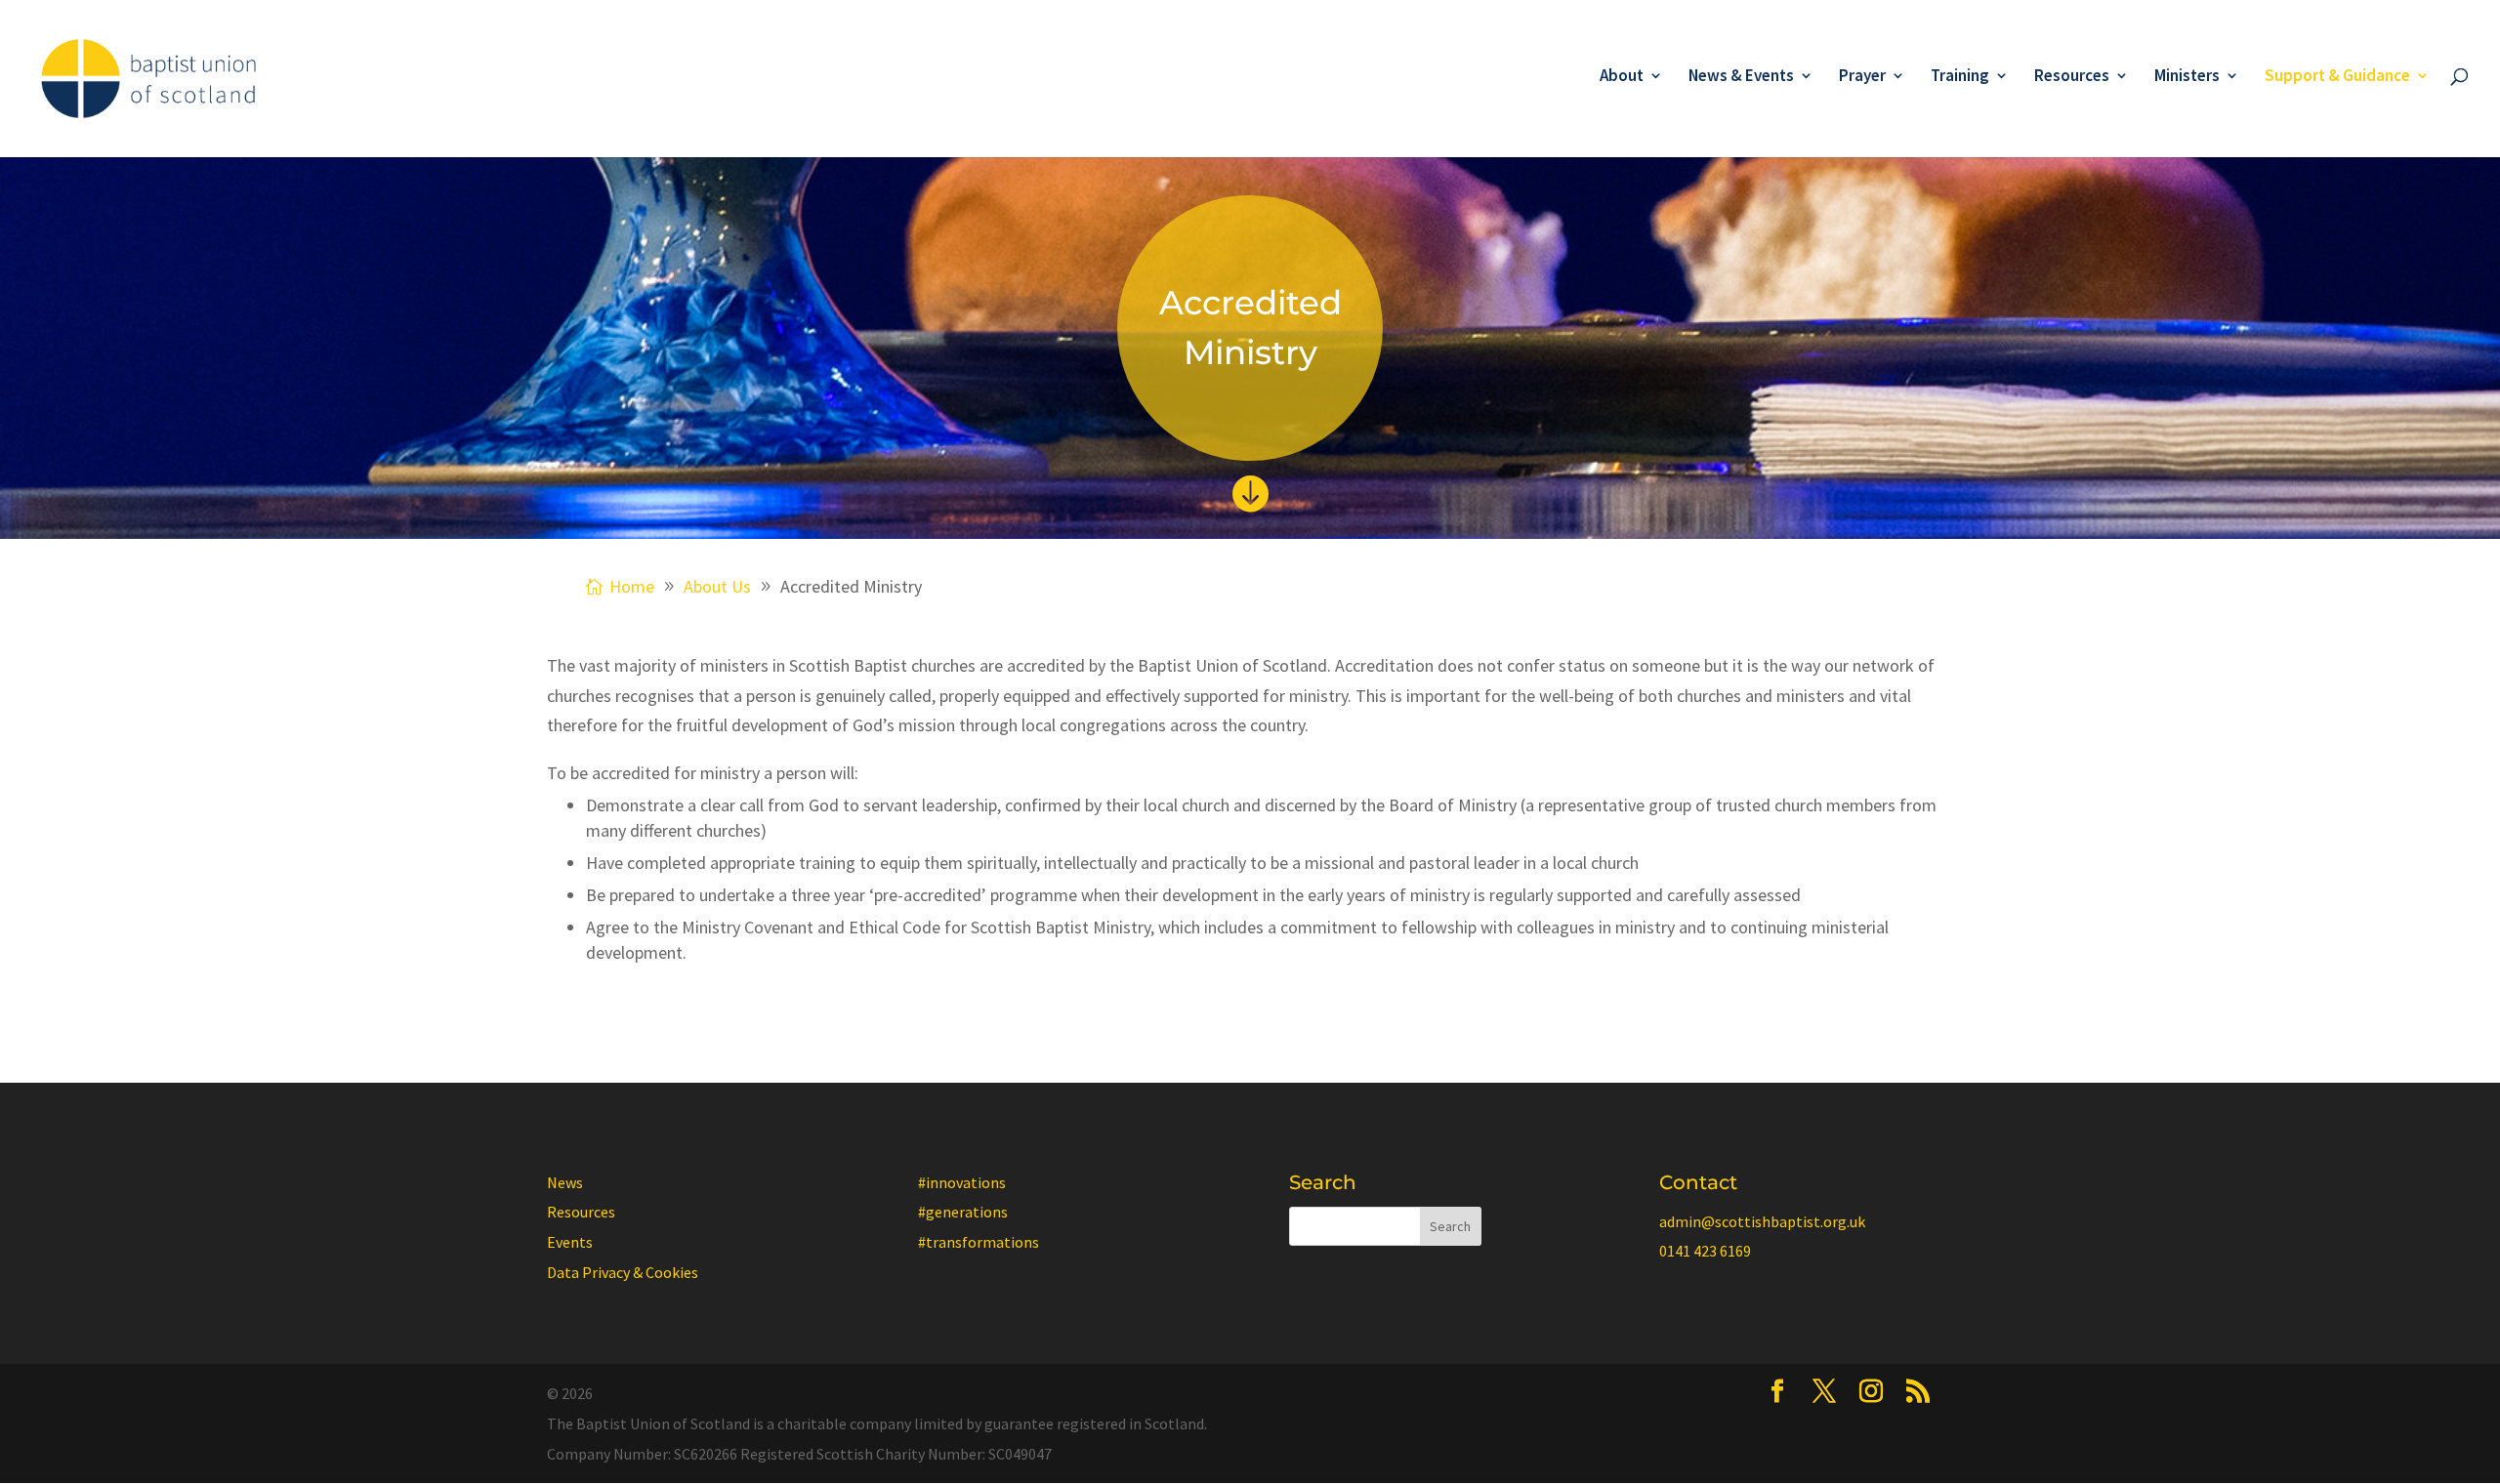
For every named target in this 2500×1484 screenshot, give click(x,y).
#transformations (979, 1242)
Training (1960, 77)
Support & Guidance (2337, 77)
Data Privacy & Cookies (623, 1272)
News (565, 1182)
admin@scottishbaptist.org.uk (1762, 1221)
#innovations (962, 1182)
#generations (963, 1212)
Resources (2072, 77)
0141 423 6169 (1705, 1251)
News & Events (1741, 77)
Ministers (2187, 77)
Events (570, 1242)
